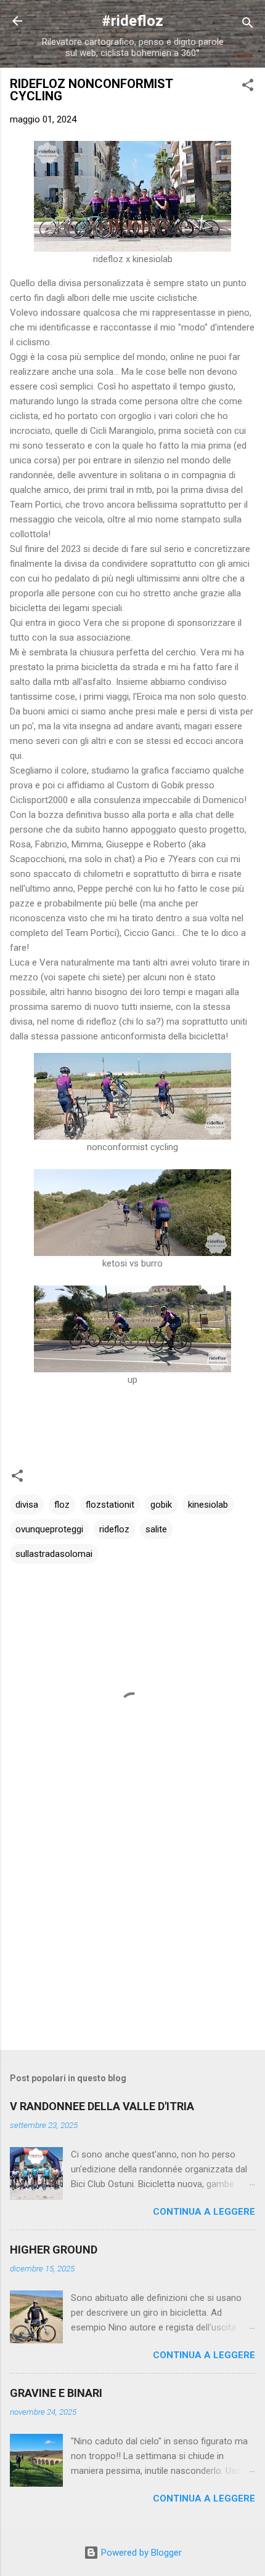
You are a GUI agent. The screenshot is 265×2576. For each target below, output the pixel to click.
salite (156, 1529)
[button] (248, 87)
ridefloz (114, 1529)
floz (62, 1505)
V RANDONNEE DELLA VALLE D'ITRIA (102, 2106)
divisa (27, 1505)
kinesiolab (208, 1505)
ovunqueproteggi (49, 1529)
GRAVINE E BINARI (56, 2393)
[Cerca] (248, 25)
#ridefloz (132, 21)
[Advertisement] (132, 1944)
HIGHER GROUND (54, 2250)
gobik (161, 1505)
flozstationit (110, 1505)
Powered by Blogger (140, 2553)
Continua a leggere (204, 2212)
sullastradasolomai (54, 1554)
